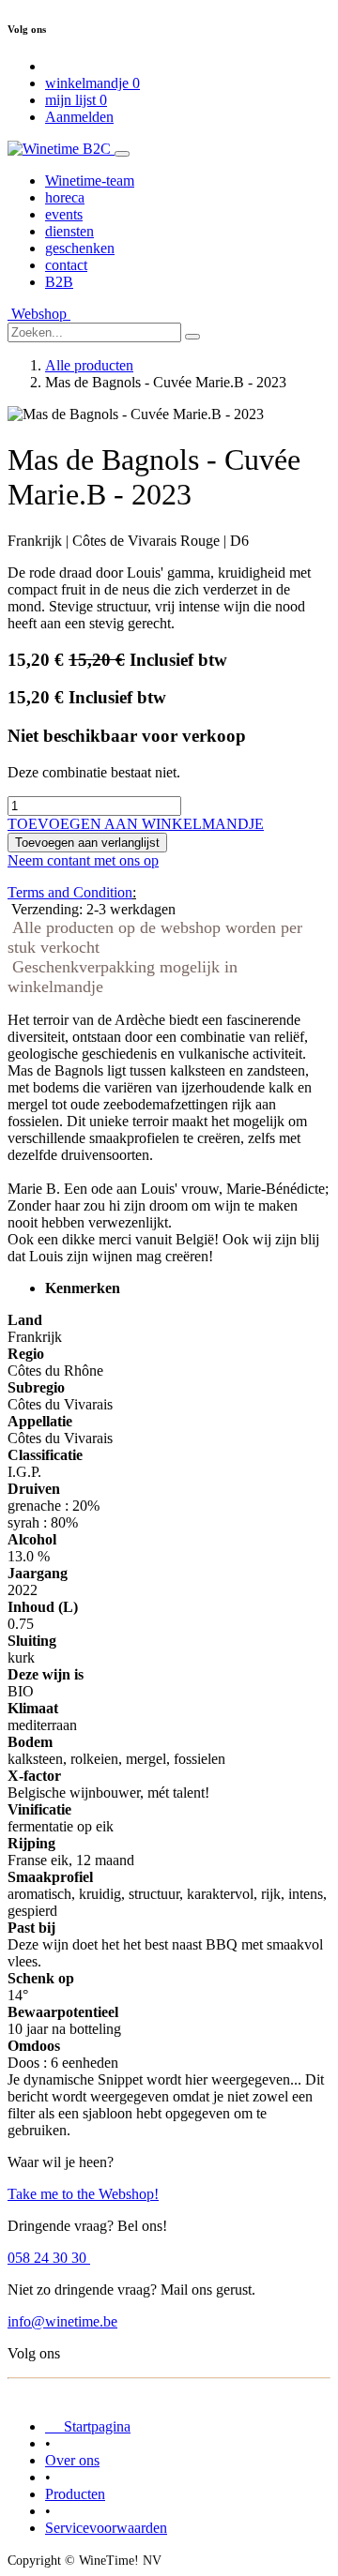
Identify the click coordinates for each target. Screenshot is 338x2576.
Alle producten (89, 365)
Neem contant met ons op (83, 860)
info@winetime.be (62, 2321)
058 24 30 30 (49, 2258)
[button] (136, 824)
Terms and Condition (70, 892)
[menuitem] (90, 181)
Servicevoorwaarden (106, 2528)
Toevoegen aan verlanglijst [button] (87, 843)
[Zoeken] (192, 337)
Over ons (72, 2460)
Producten (75, 2494)
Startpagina (88, 2426)
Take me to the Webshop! (83, 2194)
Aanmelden (79, 117)
